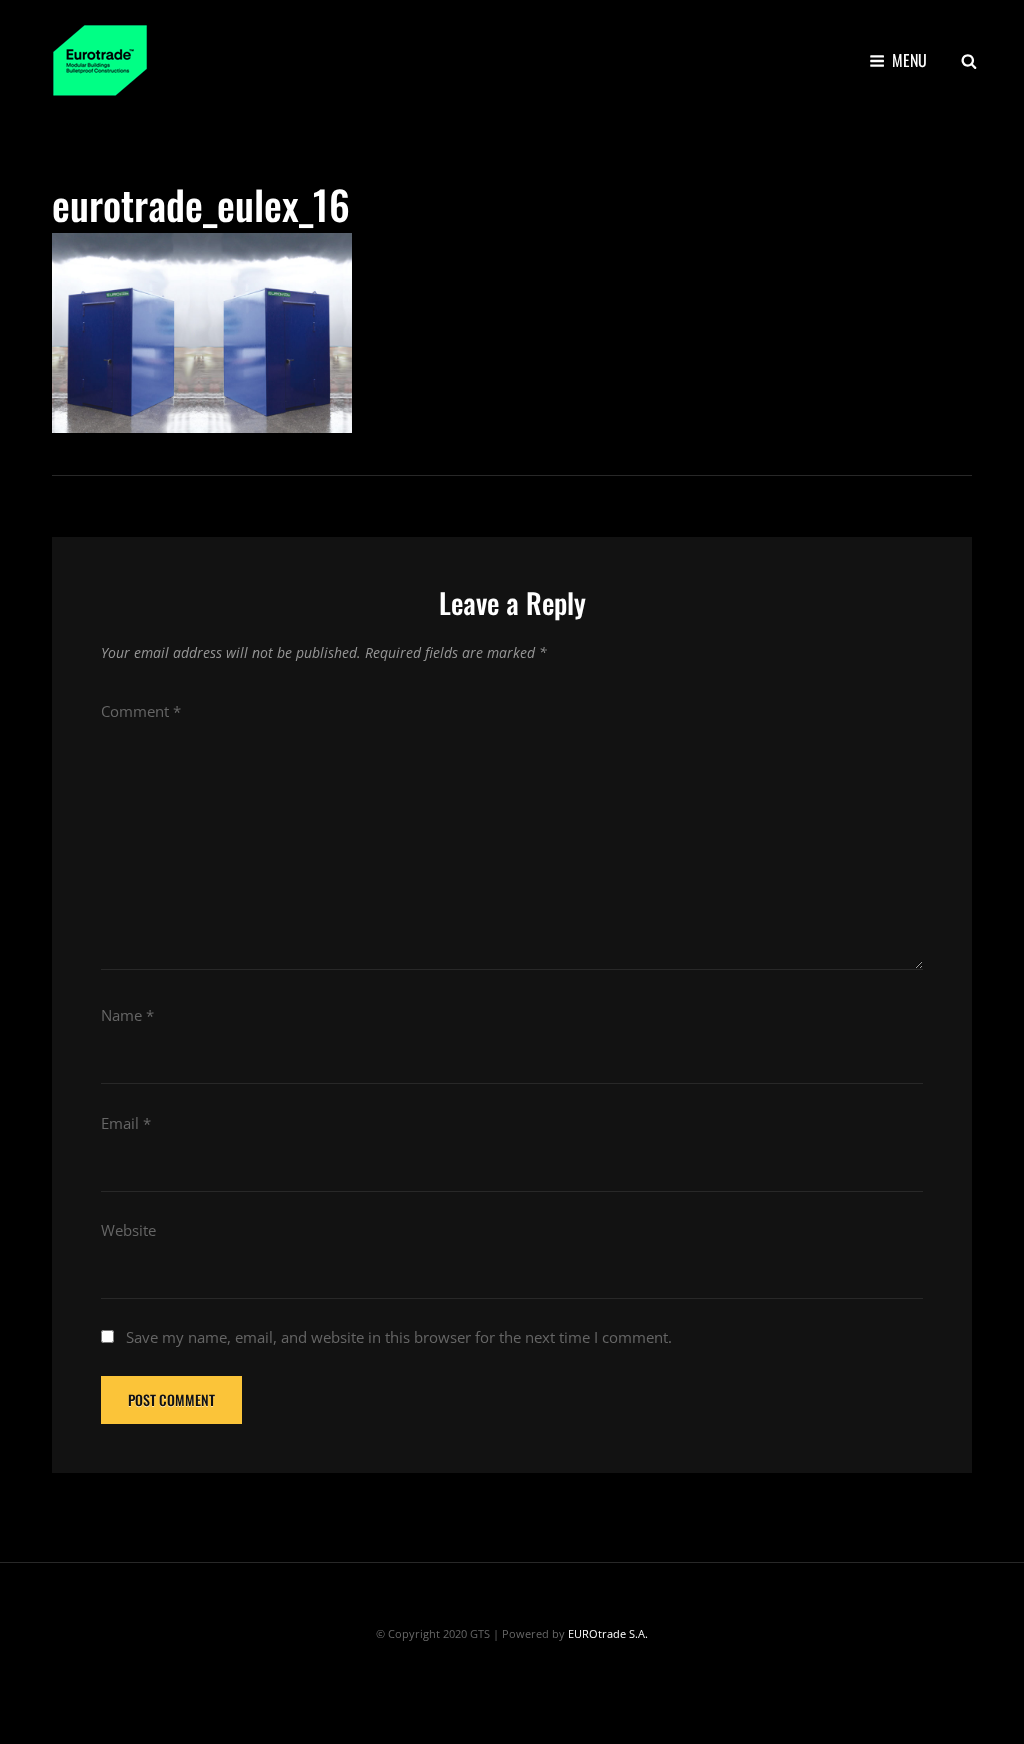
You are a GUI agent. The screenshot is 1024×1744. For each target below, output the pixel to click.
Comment (141, 711)
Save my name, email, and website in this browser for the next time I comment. (399, 1337)
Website (128, 1230)
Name (127, 1015)
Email (126, 1123)
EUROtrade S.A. (608, 1633)
